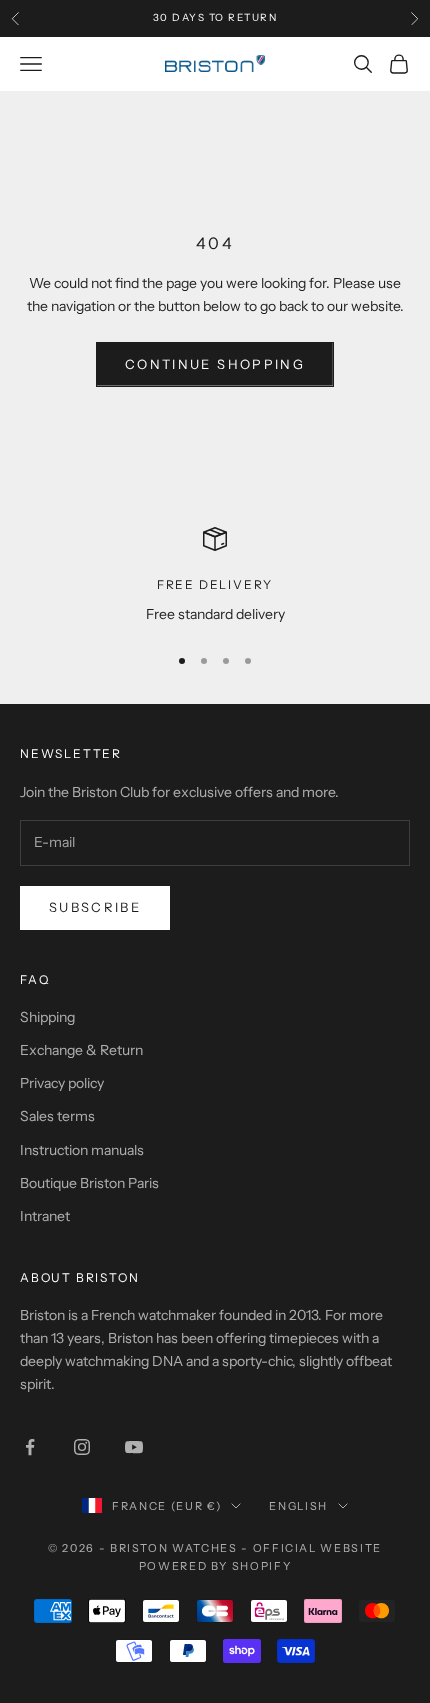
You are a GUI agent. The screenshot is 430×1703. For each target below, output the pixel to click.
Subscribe (95, 907)
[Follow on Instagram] (82, 1447)
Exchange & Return (81, 1050)
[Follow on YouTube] (134, 1447)
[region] (215, 576)
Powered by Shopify (215, 1566)
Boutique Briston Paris (89, 1183)
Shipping (47, 1017)
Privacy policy (62, 1083)
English (298, 1506)
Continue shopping (215, 364)
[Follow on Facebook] (30, 1447)
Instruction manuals (82, 1150)
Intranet (45, 1216)
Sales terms (57, 1116)
